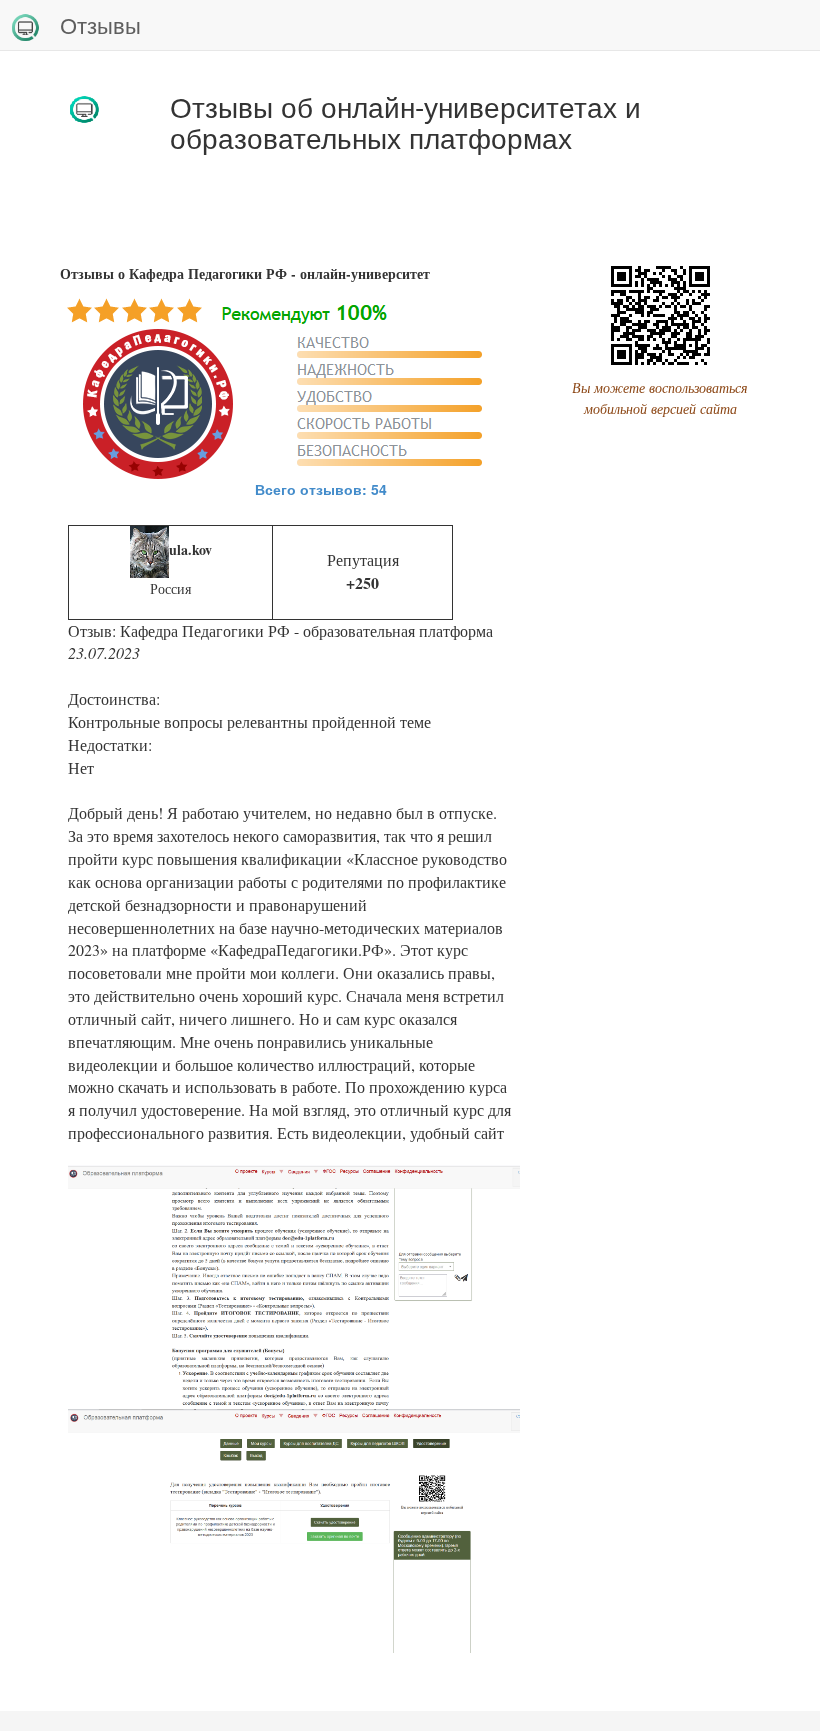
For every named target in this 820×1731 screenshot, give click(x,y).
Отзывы (100, 24)
